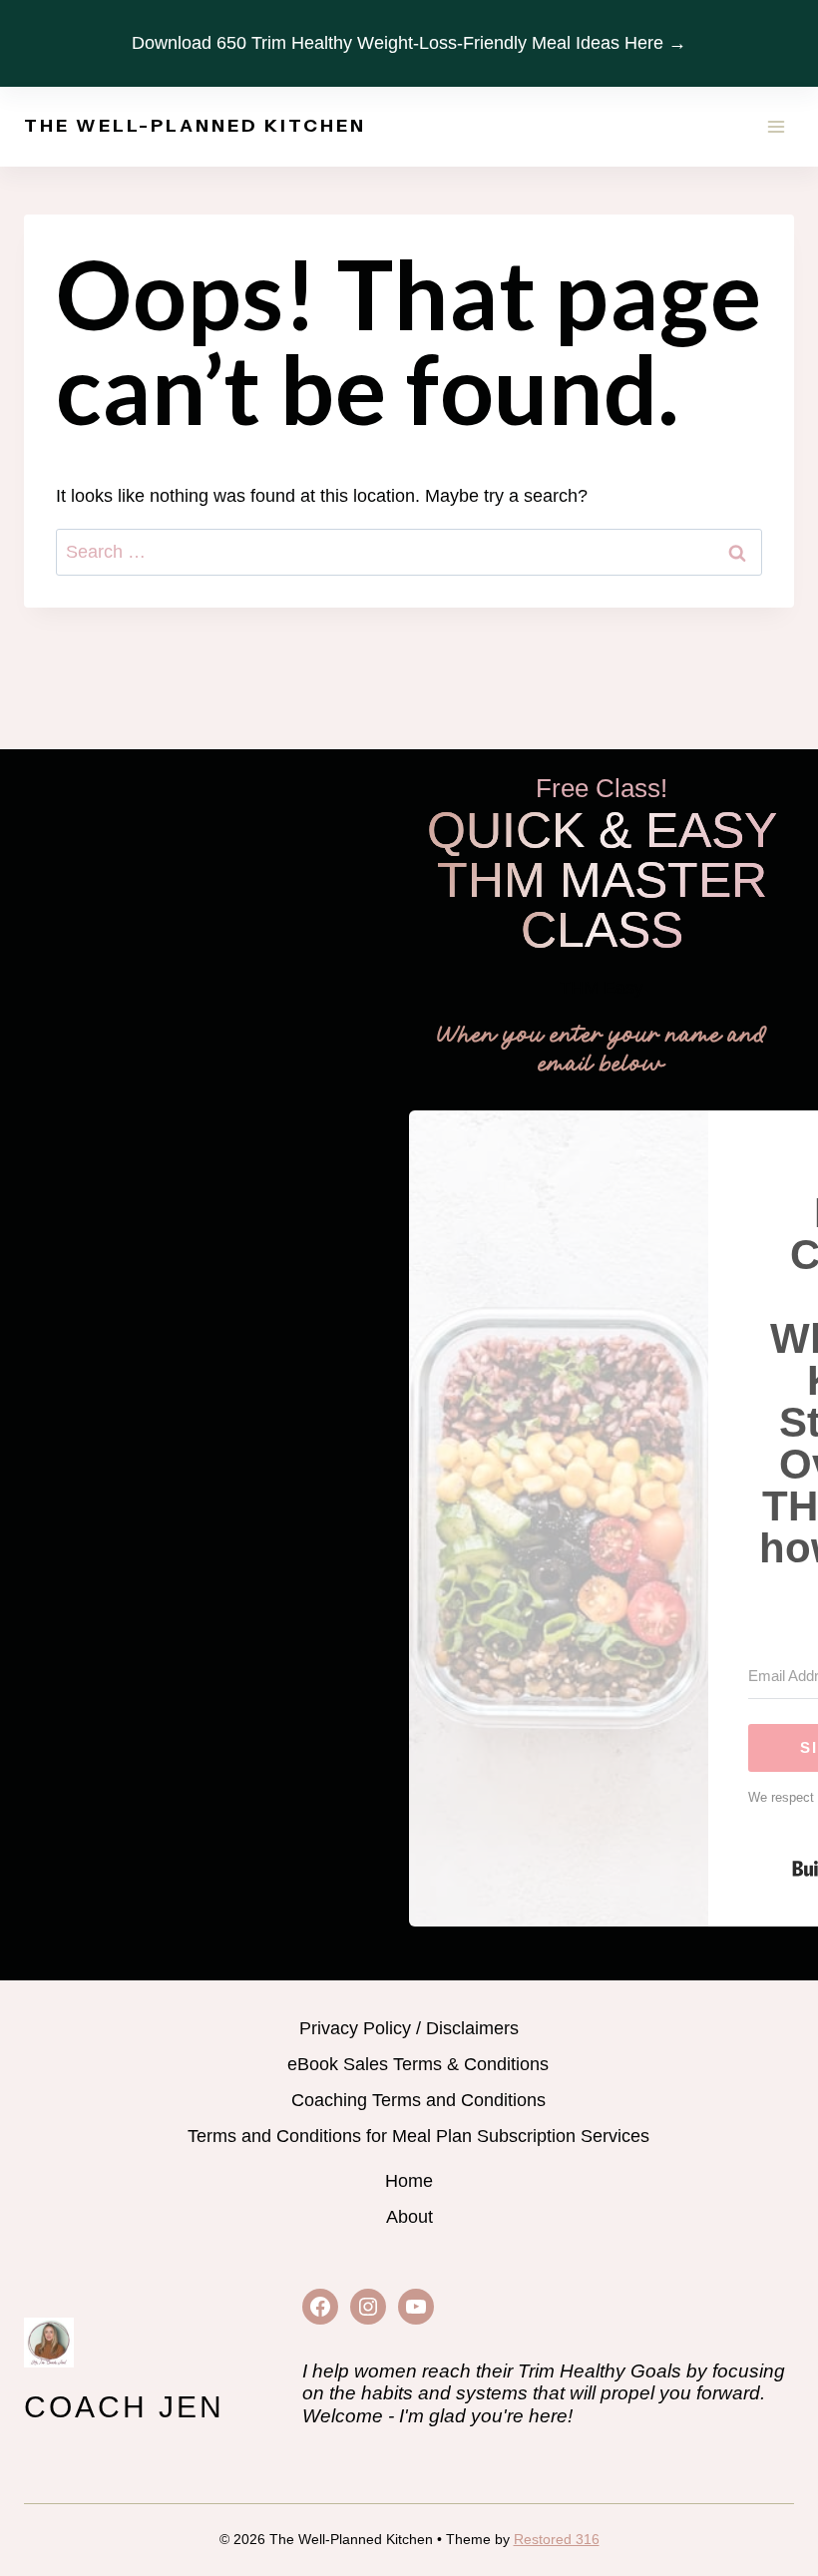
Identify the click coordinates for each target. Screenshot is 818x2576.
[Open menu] (776, 126)
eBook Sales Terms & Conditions (418, 2064)
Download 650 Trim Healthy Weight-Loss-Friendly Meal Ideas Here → (409, 43)
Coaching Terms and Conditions (418, 2100)
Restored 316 (557, 2539)
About (409, 2217)
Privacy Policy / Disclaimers (409, 2028)
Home (409, 2181)
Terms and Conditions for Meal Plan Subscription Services (418, 2136)
